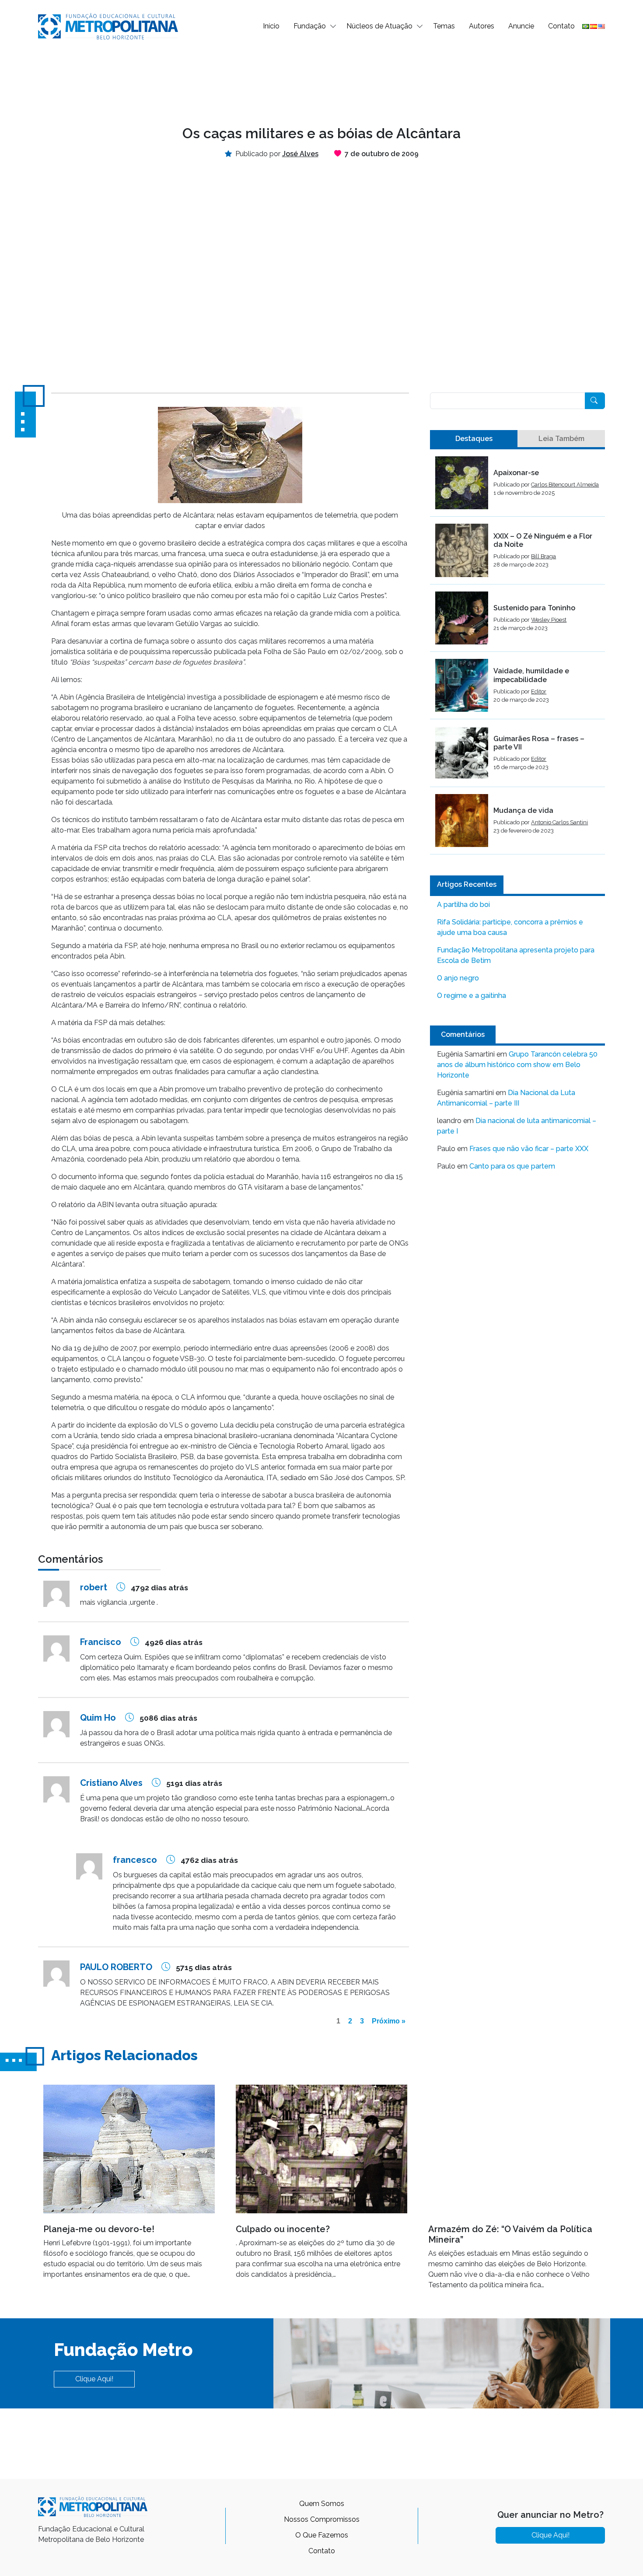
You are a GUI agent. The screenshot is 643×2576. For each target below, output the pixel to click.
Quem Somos (322, 2504)
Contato (561, 26)
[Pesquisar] (595, 401)
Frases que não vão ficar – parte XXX (529, 1149)
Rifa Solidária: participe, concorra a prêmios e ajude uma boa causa (510, 927)
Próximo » (389, 2021)
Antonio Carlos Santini (559, 822)
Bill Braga (543, 556)
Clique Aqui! (94, 2379)
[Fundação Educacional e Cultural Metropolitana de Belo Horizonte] (108, 26)
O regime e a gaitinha (472, 996)
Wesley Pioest (549, 620)
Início (271, 26)
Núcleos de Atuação (379, 26)
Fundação (310, 26)
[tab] (474, 439)
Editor (539, 691)
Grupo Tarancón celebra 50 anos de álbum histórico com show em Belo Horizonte (517, 1065)
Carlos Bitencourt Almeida (565, 485)
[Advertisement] (321, 81)
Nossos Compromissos (322, 2519)
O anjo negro (458, 978)
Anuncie (521, 26)
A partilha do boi (463, 905)
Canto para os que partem (512, 1166)
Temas (444, 26)
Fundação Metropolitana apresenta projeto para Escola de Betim (516, 955)
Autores (482, 26)
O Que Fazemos (322, 2535)
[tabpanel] (517, 655)
